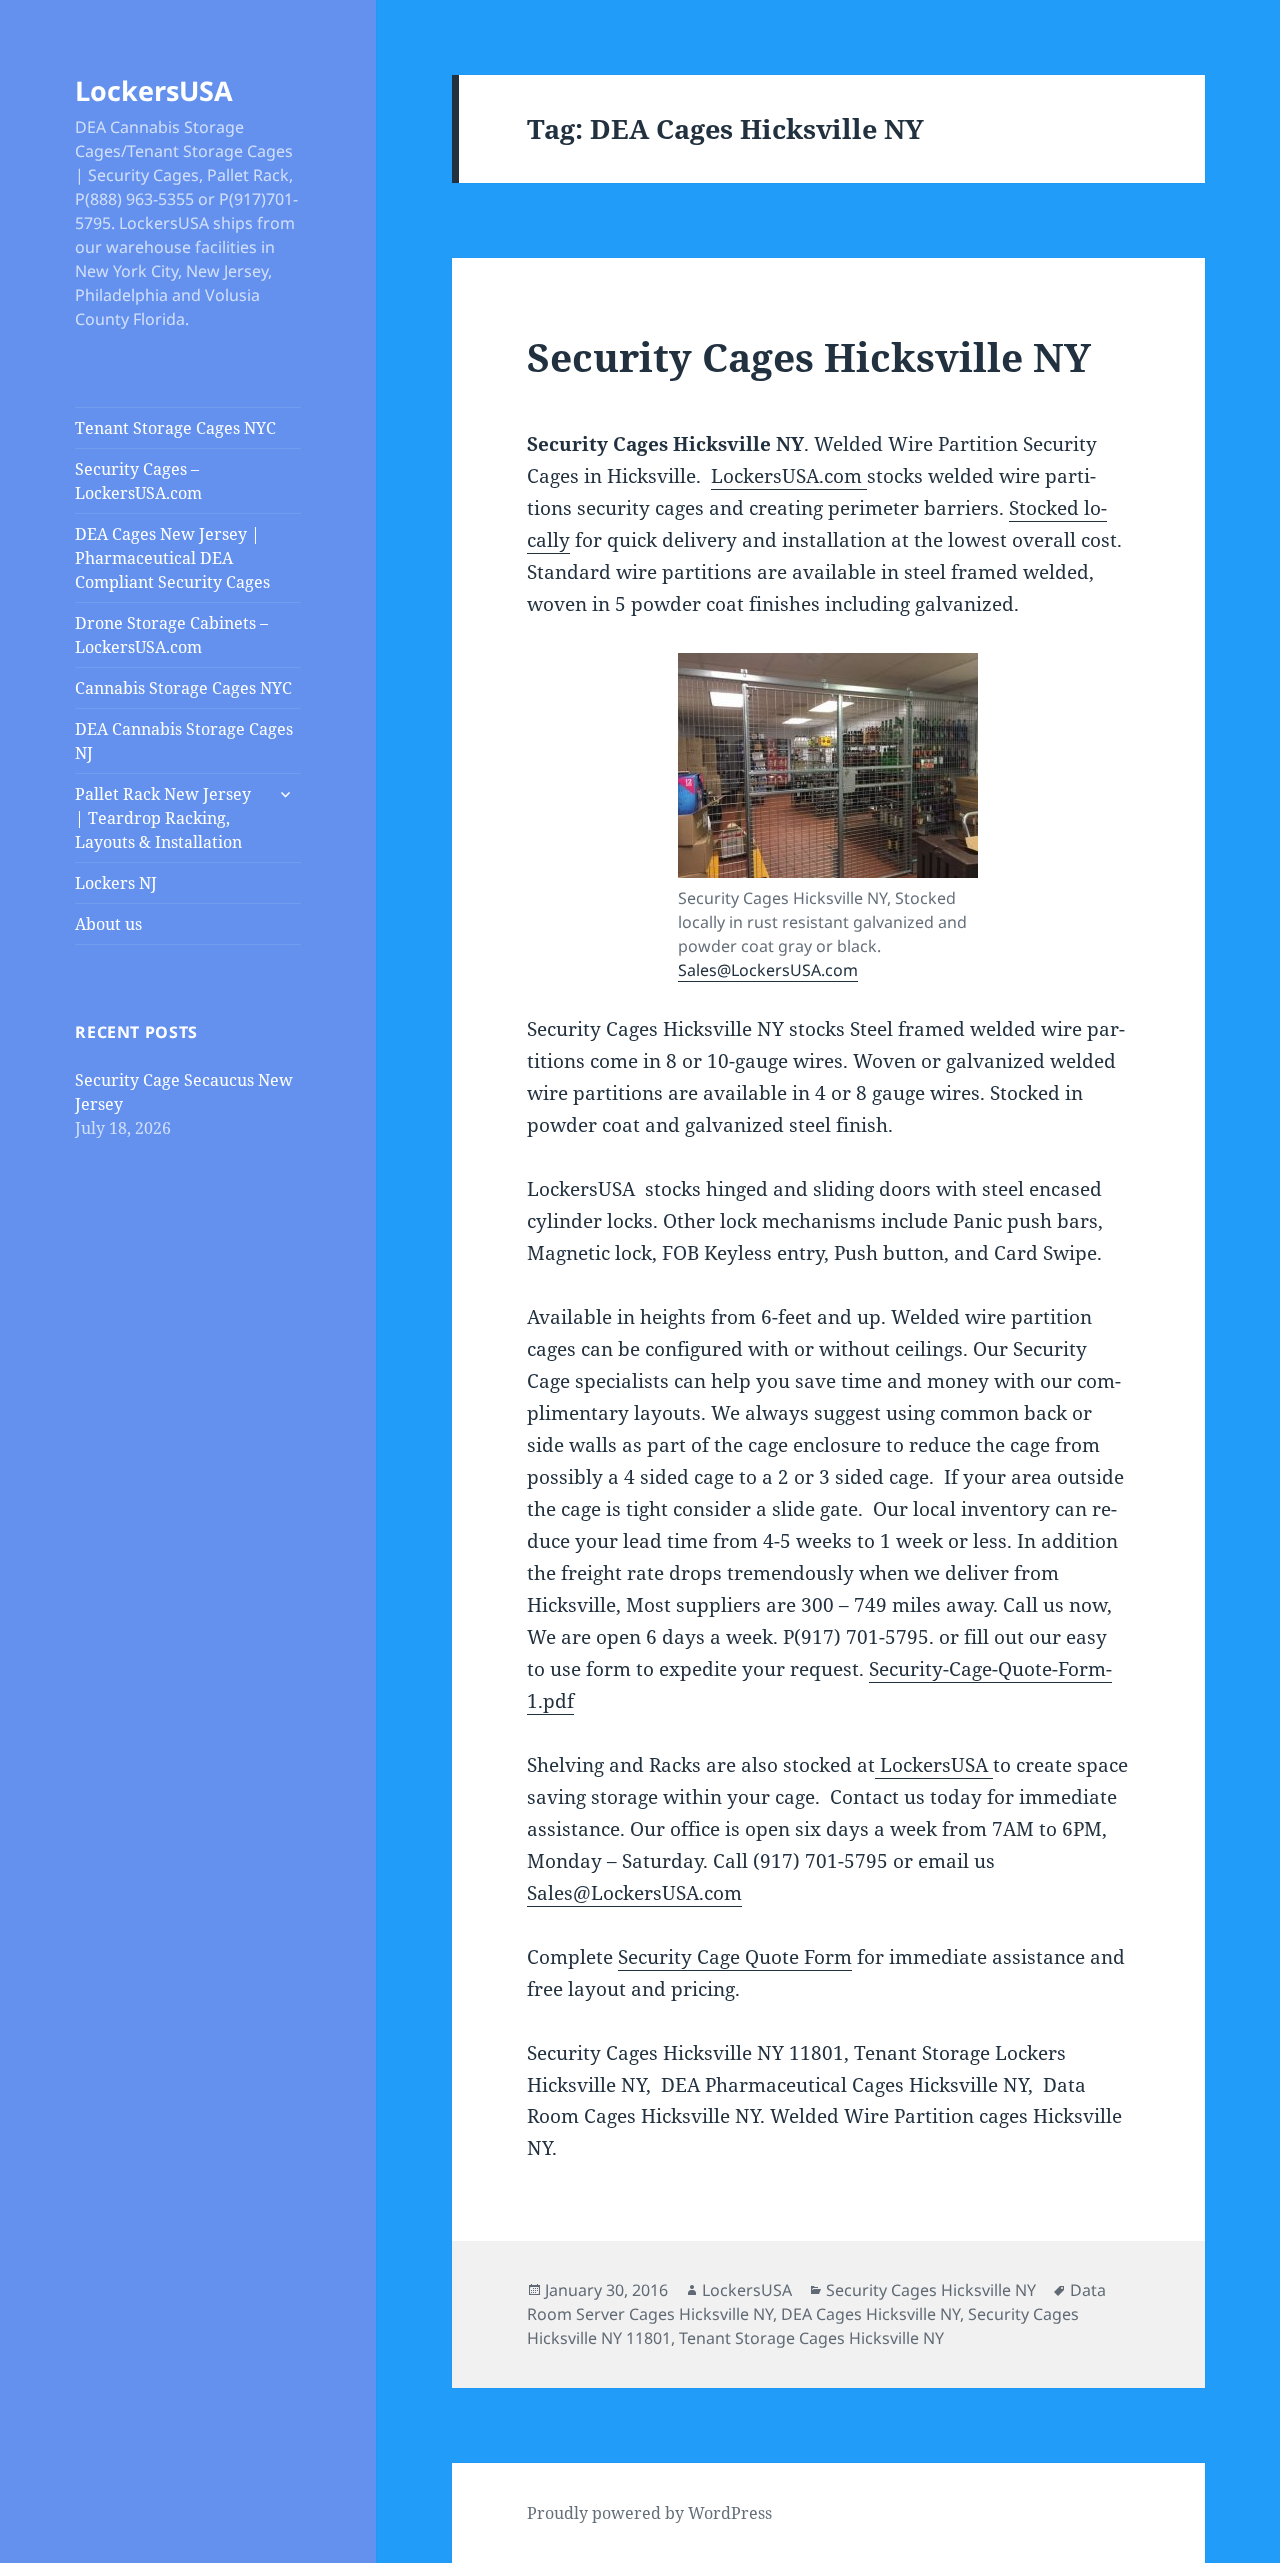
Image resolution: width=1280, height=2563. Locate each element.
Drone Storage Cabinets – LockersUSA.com (171, 635)
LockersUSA (154, 90)
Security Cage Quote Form (735, 1957)
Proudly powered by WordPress (649, 2513)
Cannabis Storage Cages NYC (183, 688)
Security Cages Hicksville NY (809, 356)
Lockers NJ (116, 883)
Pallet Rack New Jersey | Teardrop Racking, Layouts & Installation (163, 818)
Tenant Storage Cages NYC (175, 428)
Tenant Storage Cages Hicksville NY (811, 2338)
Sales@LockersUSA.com (768, 970)
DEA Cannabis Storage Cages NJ (184, 741)
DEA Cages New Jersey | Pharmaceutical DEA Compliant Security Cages (172, 558)
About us (108, 924)
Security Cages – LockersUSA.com (138, 481)
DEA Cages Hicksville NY (870, 2314)
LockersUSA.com (789, 476)
